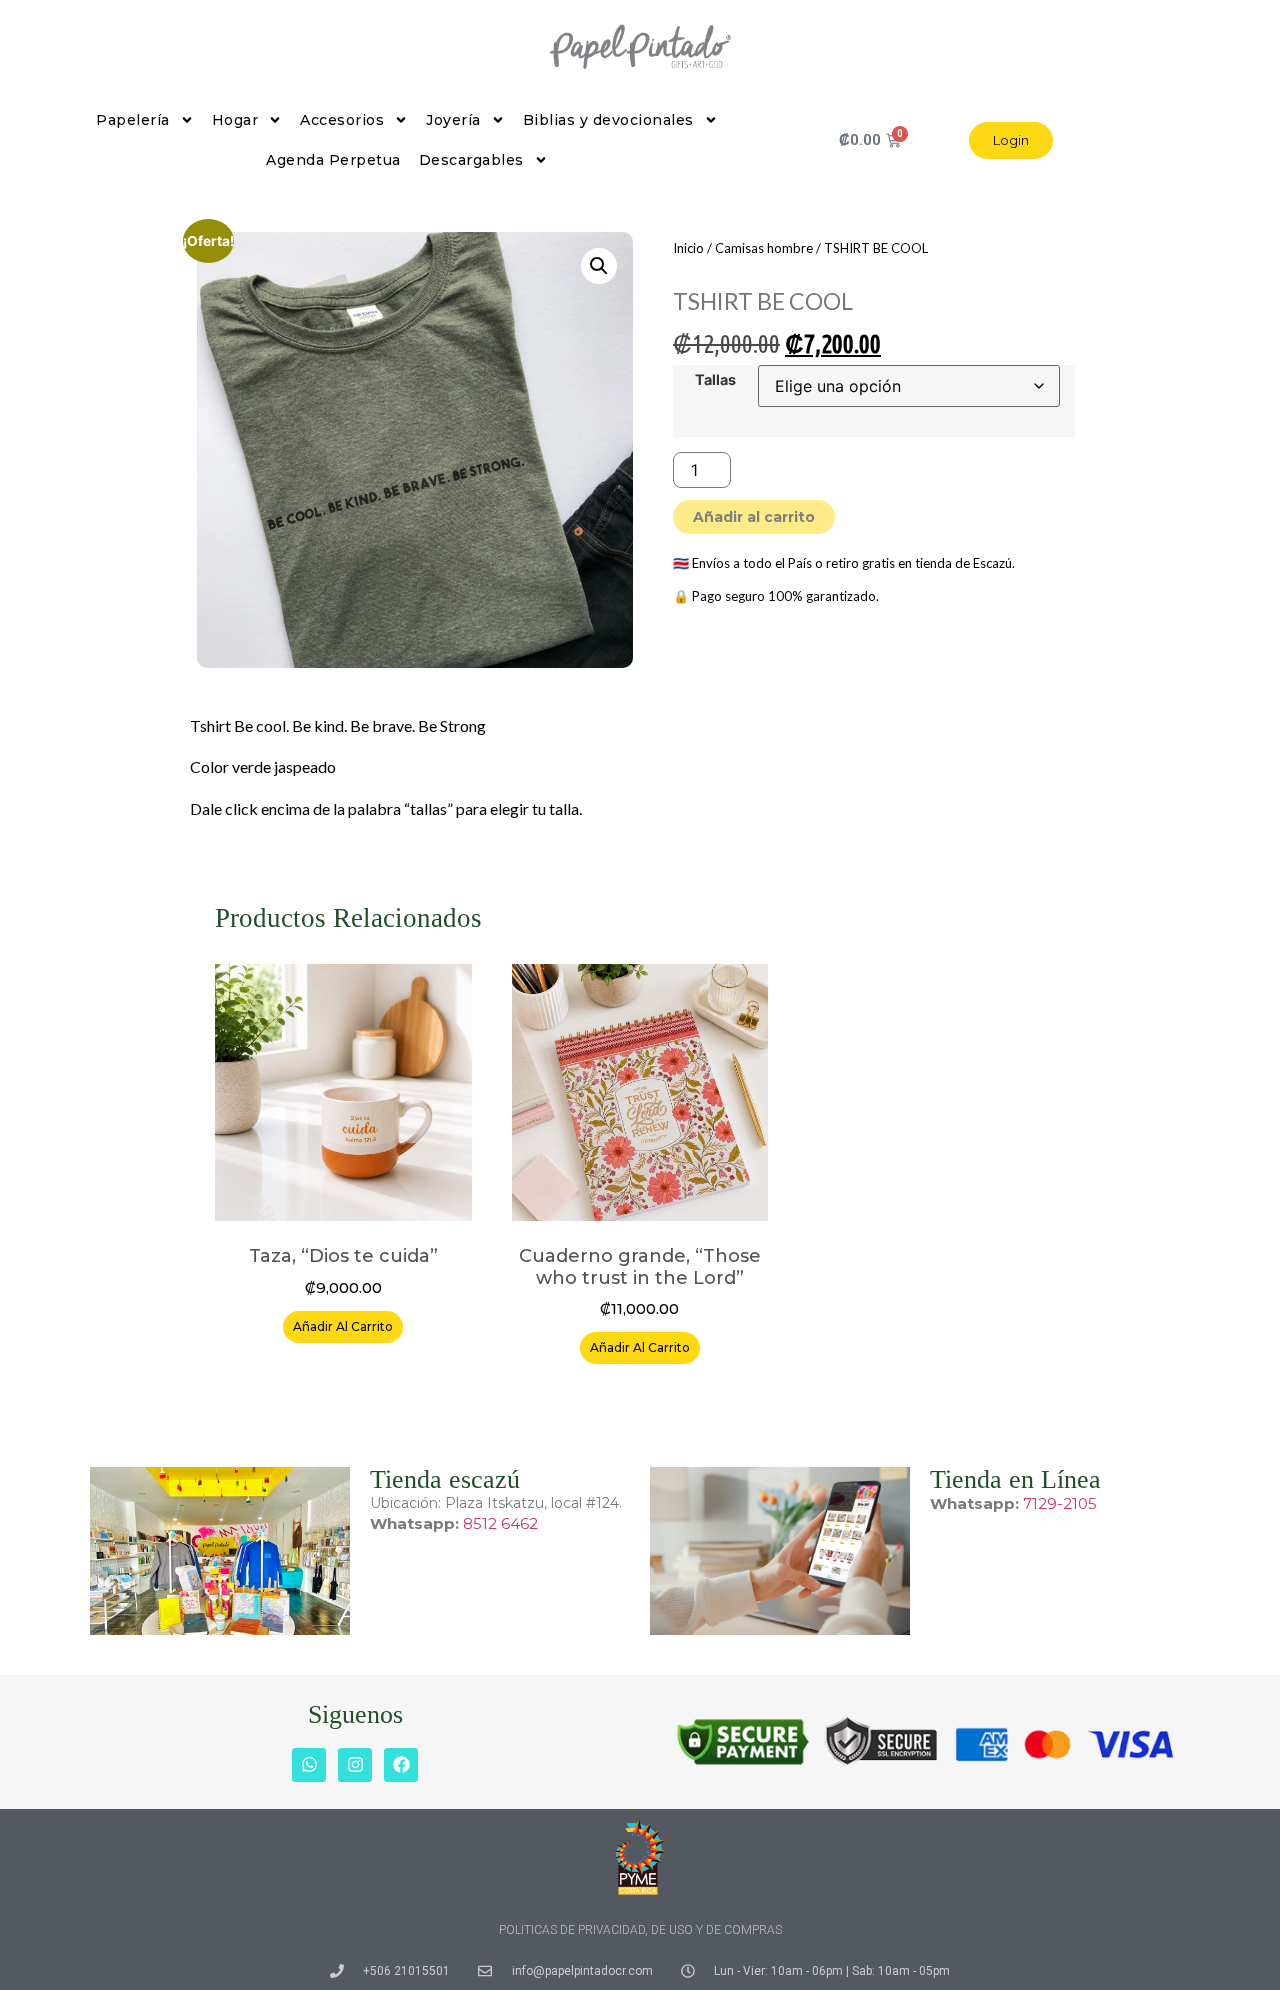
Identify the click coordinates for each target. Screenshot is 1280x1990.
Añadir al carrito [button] (343, 1326)
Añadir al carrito (754, 517)
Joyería (453, 120)
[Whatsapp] (309, 1765)
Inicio (688, 248)
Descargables (471, 160)
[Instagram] (355, 1765)
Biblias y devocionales (608, 120)
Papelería (133, 120)
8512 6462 (500, 1523)
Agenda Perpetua (333, 160)
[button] (599, 266)
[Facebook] (401, 1765)
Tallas (715, 380)
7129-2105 (1060, 1503)
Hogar (235, 120)
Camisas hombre (764, 248)
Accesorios (342, 120)
